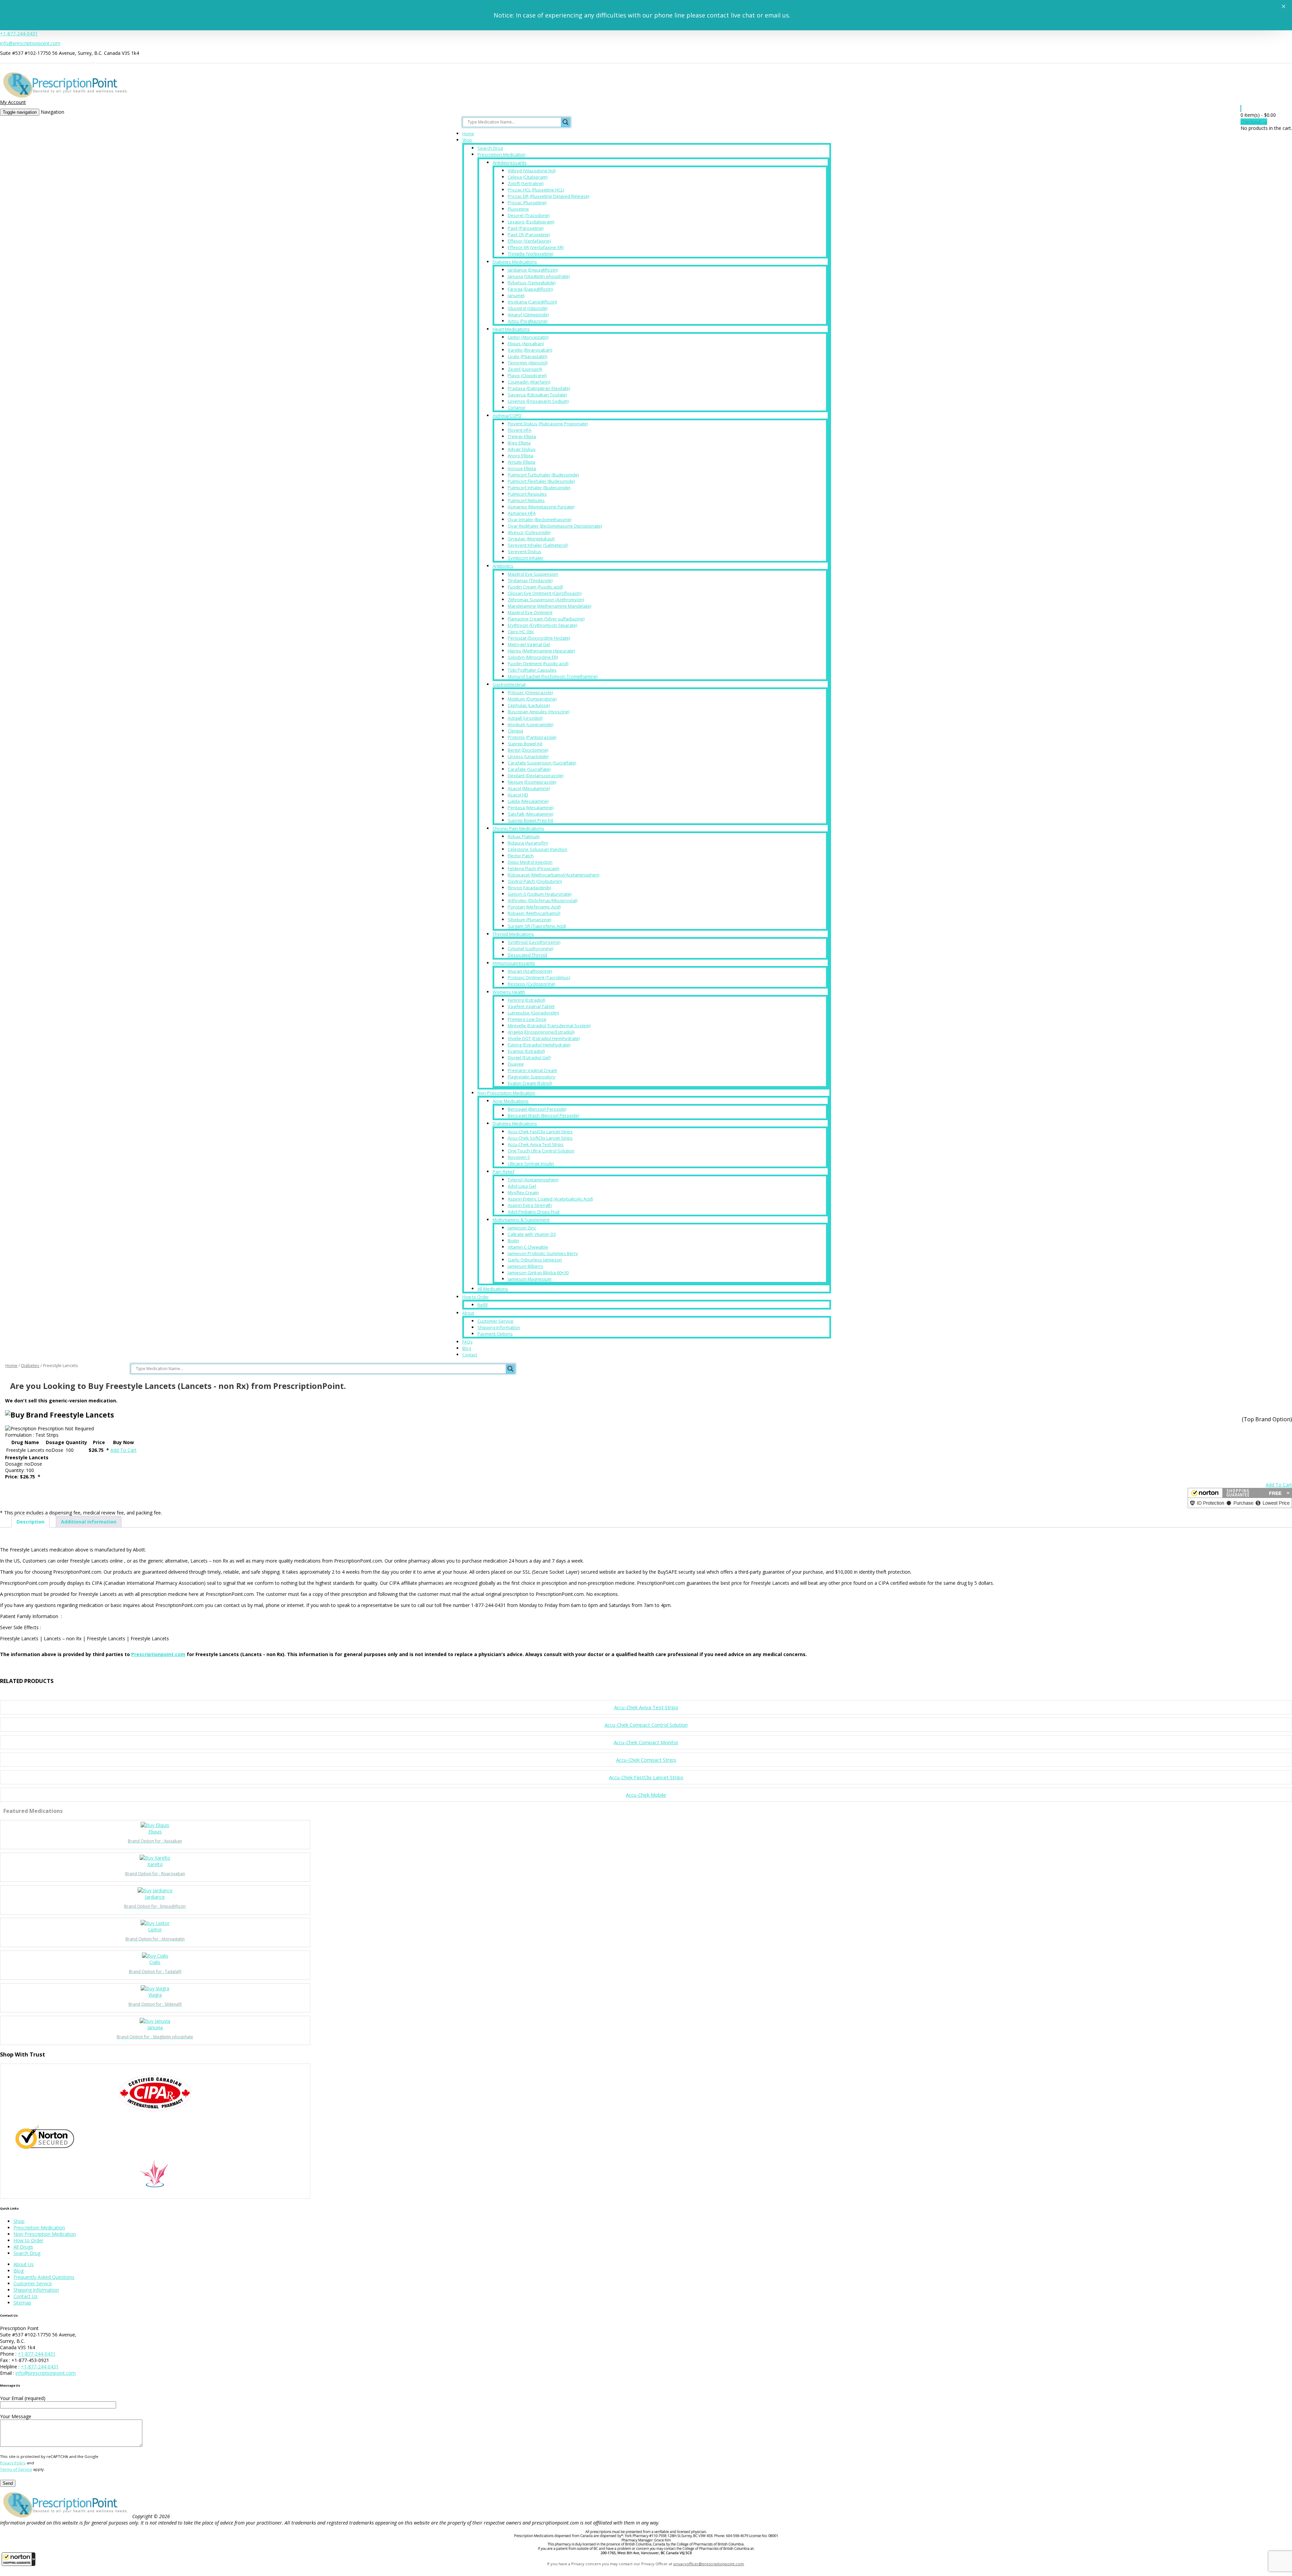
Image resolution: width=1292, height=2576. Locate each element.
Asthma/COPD (507, 416)
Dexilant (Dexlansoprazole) (535, 776)
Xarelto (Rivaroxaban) (530, 350)
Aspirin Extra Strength (530, 1205)
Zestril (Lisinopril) (525, 369)
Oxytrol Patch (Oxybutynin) (535, 881)
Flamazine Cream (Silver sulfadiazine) (546, 619)
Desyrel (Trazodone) (529, 215)
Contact (470, 1355)
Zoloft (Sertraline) (526, 183)
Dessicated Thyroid (527, 955)
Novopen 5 (519, 1157)
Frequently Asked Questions (44, 2277)
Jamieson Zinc (522, 1228)
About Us (24, 2264)
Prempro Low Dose (527, 1019)
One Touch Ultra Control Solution (541, 1151)
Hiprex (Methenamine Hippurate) (541, 651)
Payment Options (495, 1334)
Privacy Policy (13, 2463)
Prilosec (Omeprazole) (530, 692)
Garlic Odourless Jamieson (535, 1260)
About (468, 1313)
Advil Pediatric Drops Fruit (534, 1212)
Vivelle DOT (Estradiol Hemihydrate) (544, 1038)
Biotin (513, 1241)
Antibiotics (503, 566)
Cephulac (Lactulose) (529, 705)
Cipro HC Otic (521, 632)
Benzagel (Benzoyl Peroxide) (537, 1109)
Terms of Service (16, 2469)
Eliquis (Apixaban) (526, 344)
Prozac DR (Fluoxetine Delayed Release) (548, 196)
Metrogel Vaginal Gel (529, 644)
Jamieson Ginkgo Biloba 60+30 (538, 1273)
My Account (13, 102)
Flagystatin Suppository (532, 1077)
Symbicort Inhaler (526, 558)
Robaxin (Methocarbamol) (534, 913)
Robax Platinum (524, 836)
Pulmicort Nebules (526, 500)
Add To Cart (123, 1450)
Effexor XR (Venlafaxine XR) (536, 247)
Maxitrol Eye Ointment (530, 612)
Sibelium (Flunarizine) (529, 920)
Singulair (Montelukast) (531, 539)
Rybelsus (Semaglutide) (532, 283)
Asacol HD (518, 795)
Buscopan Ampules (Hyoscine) (539, 712)
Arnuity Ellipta (522, 462)
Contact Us (26, 2296)
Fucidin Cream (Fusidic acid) (535, 587)
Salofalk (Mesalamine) (530, 814)
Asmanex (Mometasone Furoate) (541, 507)
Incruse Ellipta (522, 468)
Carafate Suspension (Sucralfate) (542, 763)
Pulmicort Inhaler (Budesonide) (539, 488)
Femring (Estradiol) (526, 1000)
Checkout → (1254, 122)
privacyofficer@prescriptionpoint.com (709, 2564)
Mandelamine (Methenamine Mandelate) (549, 606)
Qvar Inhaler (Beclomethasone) (540, 520)
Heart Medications (511, 329)
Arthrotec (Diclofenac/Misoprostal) (543, 900)
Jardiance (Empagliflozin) (533, 270)
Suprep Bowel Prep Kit (530, 820)
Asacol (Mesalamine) (529, 788)
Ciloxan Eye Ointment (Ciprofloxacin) (545, 593)
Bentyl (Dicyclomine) (528, 750)
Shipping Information (499, 1327)
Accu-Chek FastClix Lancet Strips (540, 1132)
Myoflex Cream (523, 1192)
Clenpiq (515, 731)
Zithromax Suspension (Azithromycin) (546, 600)
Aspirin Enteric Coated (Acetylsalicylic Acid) (550, 1199)
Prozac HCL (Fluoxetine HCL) (536, 190)
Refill (482, 1305)
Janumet (516, 295)
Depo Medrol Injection (530, 862)
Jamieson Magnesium (530, 1279)
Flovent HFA (519, 430)
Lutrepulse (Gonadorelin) (533, 1013)
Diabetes (30, 1365)
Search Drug (490, 148)
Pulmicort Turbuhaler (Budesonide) (543, 475)
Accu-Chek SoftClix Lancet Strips (540, 1138)
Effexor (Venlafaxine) (529, 241)
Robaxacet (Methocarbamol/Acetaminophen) (553, 875)
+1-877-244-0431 (19, 33)
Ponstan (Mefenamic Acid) (534, 907)
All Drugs (23, 2247)
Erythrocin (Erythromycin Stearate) (542, 625)
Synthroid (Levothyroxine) (534, 942)
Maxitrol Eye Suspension (533, 574)
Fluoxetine (518, 209)
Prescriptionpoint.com (158, 1654)
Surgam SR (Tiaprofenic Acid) (537, 926)
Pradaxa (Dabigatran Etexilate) (539, 388)
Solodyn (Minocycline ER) (533, 657)
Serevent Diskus (525, 551)
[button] (19, 2559)
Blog (467, 1348)
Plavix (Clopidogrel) (527, 375)
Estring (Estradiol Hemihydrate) (539, 1045)
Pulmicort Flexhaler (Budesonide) (541, 481)
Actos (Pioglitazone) (528, 321)
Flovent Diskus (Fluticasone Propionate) (548, 424)
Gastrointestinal (509, 684)
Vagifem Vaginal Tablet (531, 1006)
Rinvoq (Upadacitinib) (529, 888)
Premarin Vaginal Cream (532, 1070)
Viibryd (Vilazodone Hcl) (532, 171)
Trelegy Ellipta (522, 436)
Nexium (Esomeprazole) (532, 782)
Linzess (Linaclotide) (528, 756)
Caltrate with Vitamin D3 (532, 1234)
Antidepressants (510, 163)
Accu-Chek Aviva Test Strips (536, 1144)
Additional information (89, 1522)
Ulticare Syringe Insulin (531, 1164)
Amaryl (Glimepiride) (528, 315)
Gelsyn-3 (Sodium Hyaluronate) (540, 894)
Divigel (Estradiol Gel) (529, 1058)
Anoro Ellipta (521, 456)
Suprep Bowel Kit (525, 744)
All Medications (493, 1289)
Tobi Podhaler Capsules (532, 670)
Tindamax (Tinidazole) (530, 580)
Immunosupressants (514, 963)
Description (30, 1522)
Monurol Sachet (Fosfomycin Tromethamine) (553, 676)
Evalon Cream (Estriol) (530, 1083)
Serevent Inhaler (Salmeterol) (538, 545)
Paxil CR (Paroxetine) (529, 235)
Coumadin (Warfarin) (529, 382)
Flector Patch (521, 856)
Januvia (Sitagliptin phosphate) (539, 276)
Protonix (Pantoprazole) (532, 737)
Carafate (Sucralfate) (529, 769)
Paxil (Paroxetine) (526, 228)
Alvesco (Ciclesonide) (529, 532)
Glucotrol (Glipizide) (528, 308)
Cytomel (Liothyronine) (530, 949)
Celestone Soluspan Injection (537, 849)
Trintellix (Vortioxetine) (530, 254)
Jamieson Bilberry (526, 1266)
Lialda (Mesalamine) (528, 801)
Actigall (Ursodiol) (525, 718)
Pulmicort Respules (527, 494)
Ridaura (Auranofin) (528, 843)
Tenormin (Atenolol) (528, 363)
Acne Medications (511, 1101)
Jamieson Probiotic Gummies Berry (543, 1253)
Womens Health (509, 992)
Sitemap (22, 2303)
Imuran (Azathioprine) (530, 971)
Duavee (516, 1064)
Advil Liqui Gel (522, 1186)
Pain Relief (504, 1172)
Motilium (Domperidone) (532, 699)
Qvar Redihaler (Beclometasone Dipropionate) (555, 526)
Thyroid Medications (513, 934)
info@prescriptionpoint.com (30, 43)
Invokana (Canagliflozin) (532, 302)
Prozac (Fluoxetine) (527, 203)
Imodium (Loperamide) (530, 724)
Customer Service (495, 1321)
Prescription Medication (501, 154)
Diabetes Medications (515, 262)
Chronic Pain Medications (518, 828)
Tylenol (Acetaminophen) (533, 1180)
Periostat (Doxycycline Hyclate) (539, 638)
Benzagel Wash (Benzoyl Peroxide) (543, 1115)
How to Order (476, 1297)
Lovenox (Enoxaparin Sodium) (538, 401)
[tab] (30, 1522)
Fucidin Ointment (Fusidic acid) (538, 664)
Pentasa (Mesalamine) (531, 808)
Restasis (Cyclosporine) (531, 984)
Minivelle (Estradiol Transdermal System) (549, 1026)
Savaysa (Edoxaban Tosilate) (537, 395)
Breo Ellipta (519, 443)
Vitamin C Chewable (528, 1247)
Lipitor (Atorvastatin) (528, 337)
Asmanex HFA (522, 513)
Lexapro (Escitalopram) (531, 222)
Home (468, 134)
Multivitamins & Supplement (521, 1220)
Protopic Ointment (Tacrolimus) (539, 977)
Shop (467, 140)
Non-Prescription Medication (506, 1093)
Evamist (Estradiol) (526, 1051)
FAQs (467, 1342)
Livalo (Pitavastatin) (527, 356)
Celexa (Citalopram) (528, 177)
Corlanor (517, 407)
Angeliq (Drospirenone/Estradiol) (541, 1032)
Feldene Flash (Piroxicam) (533, 868)
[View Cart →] (1241, 109)
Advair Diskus (522, 449)
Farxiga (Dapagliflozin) (530, 289)
